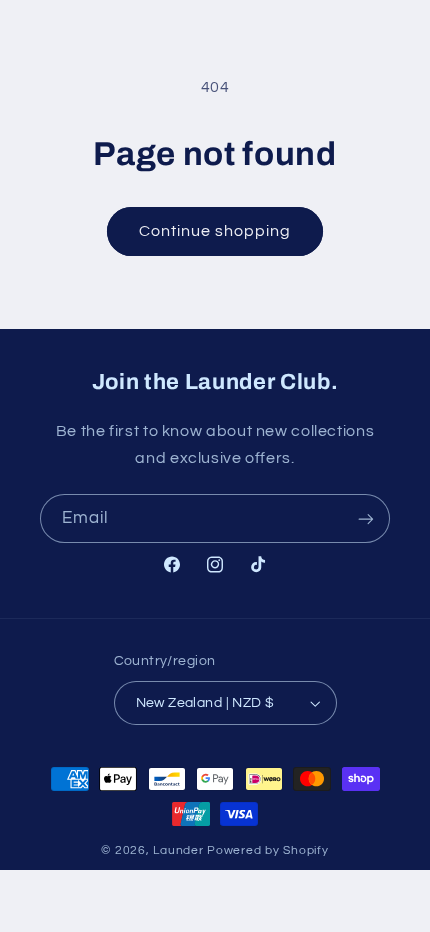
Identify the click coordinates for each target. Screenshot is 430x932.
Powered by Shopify (267, 850)
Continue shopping (215, 231)
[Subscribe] (366, 518)
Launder (180, 850)
